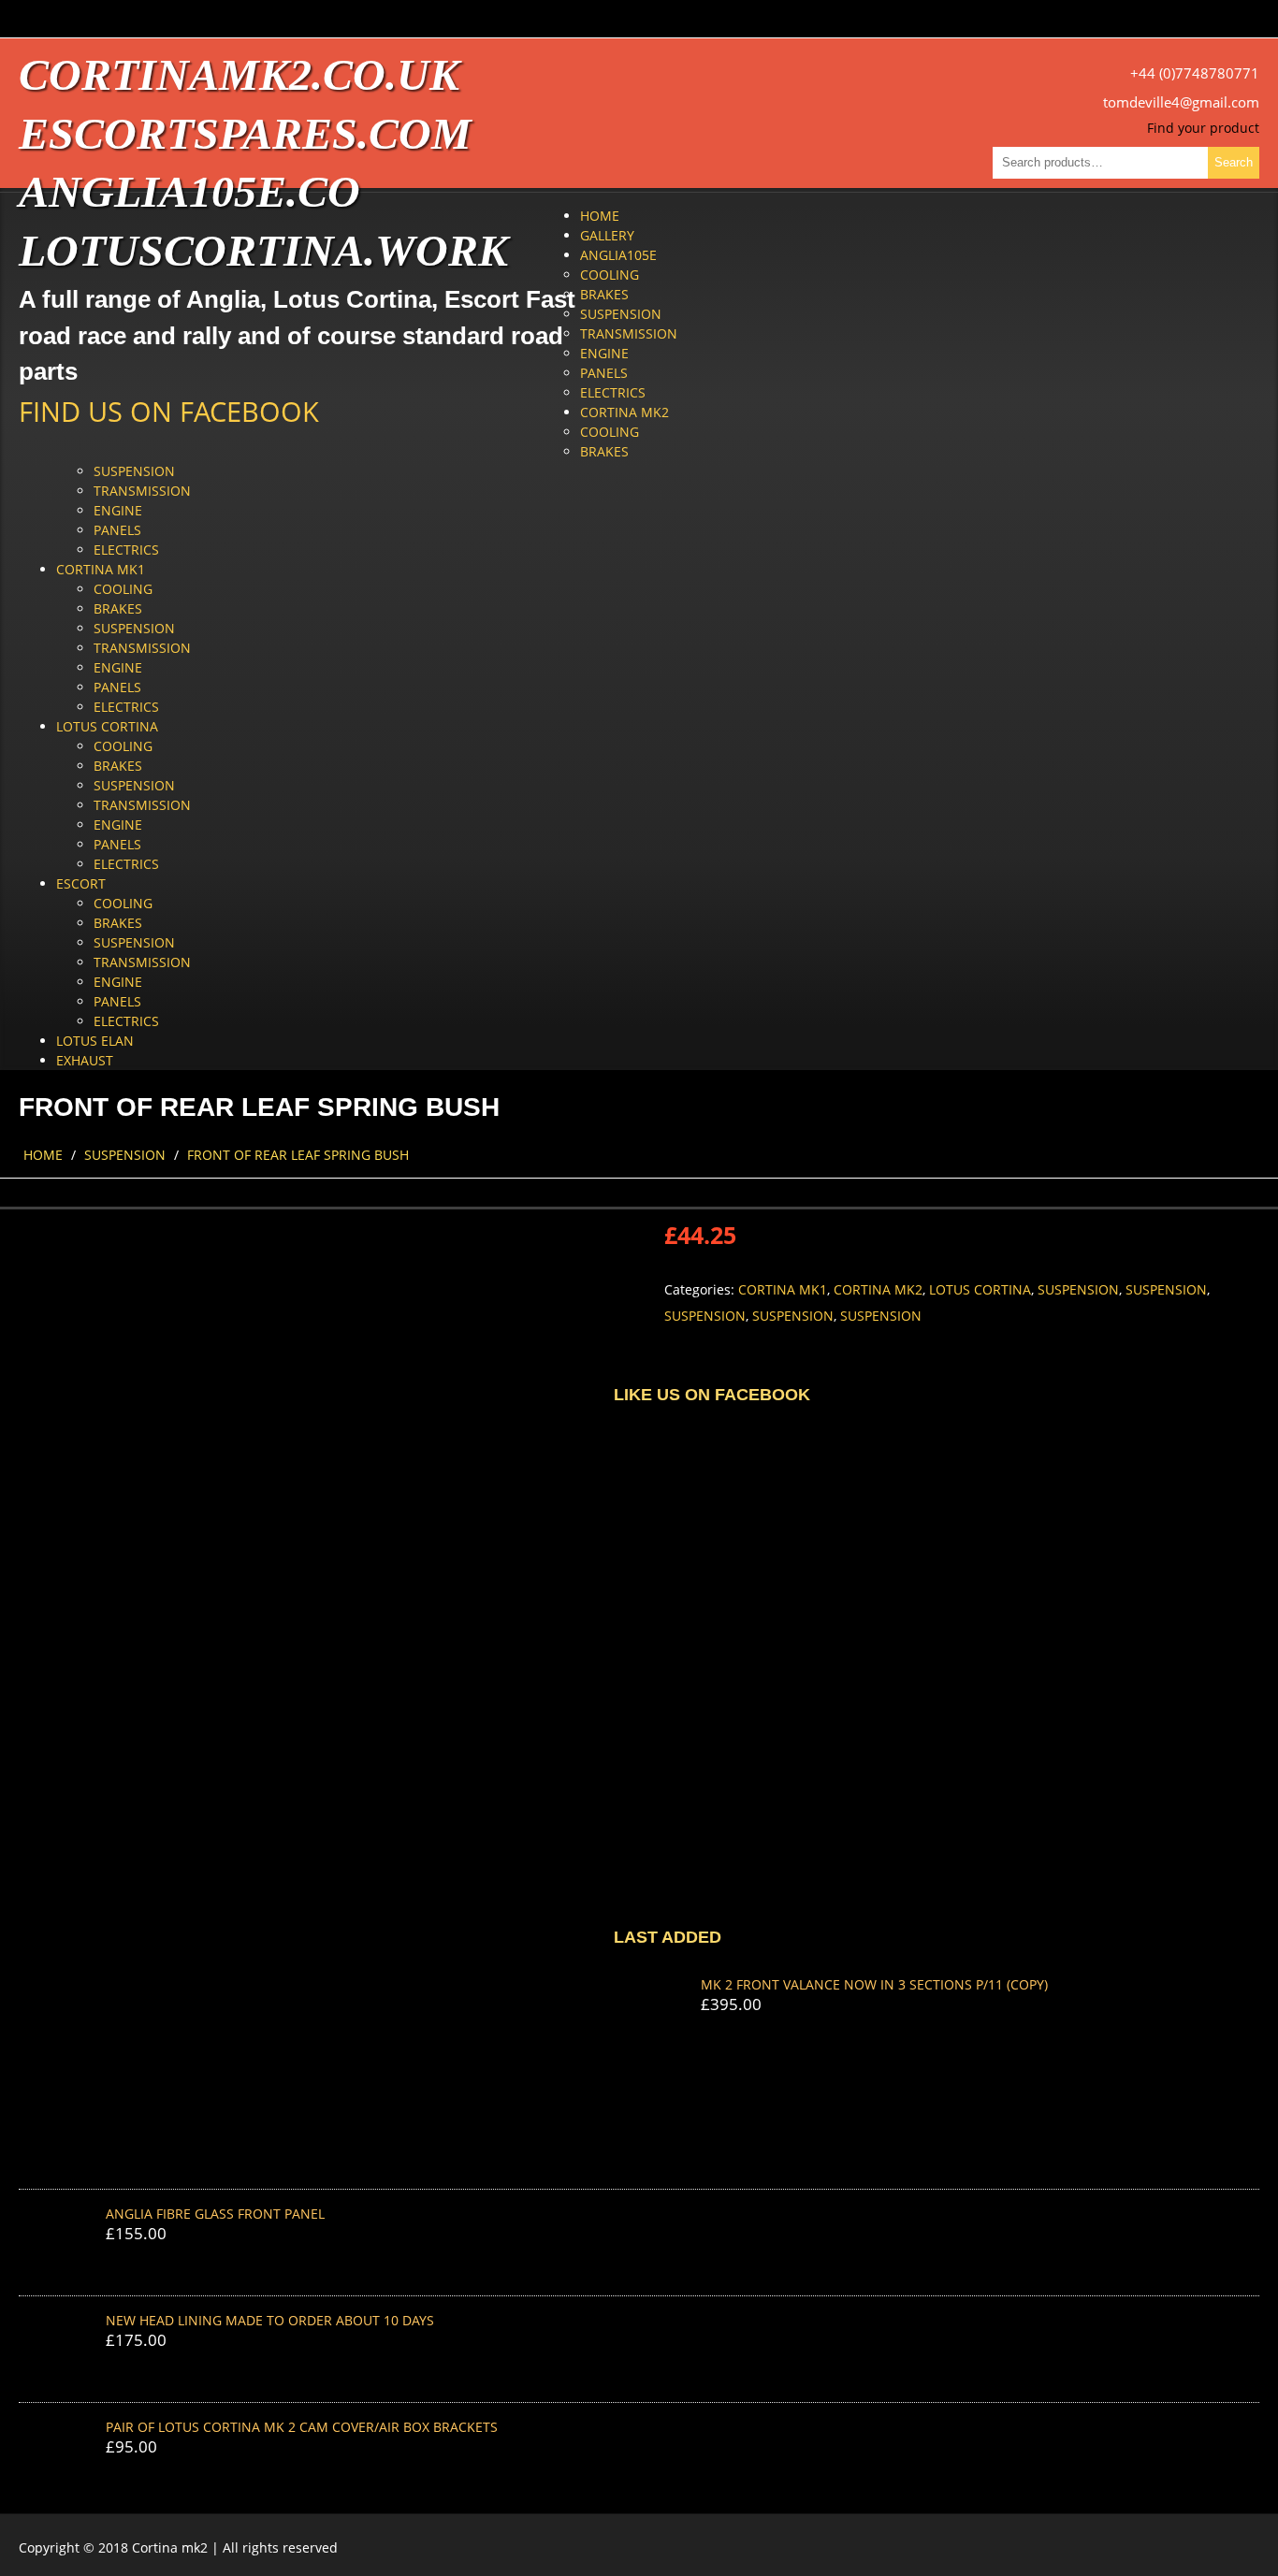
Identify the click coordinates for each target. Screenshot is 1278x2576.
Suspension (621, 314)
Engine (604, 353)
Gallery (607, 235)
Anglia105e (618, 255)
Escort (81, 883)
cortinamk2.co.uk (239, 74)
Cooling (610, 275)
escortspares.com (245, 133)
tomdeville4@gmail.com (1181, 102)
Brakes (604, 294)
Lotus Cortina (107, 726)
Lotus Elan (95, 1041)
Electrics (613, 392)
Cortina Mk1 (101, 569)
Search (1234, 162)
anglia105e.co (189, 191)
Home (600, 216)
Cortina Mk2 (624, 412)
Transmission (629, 333)
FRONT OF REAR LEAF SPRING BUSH (298, 1155)
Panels (604, 373)
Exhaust (85, 1060)
